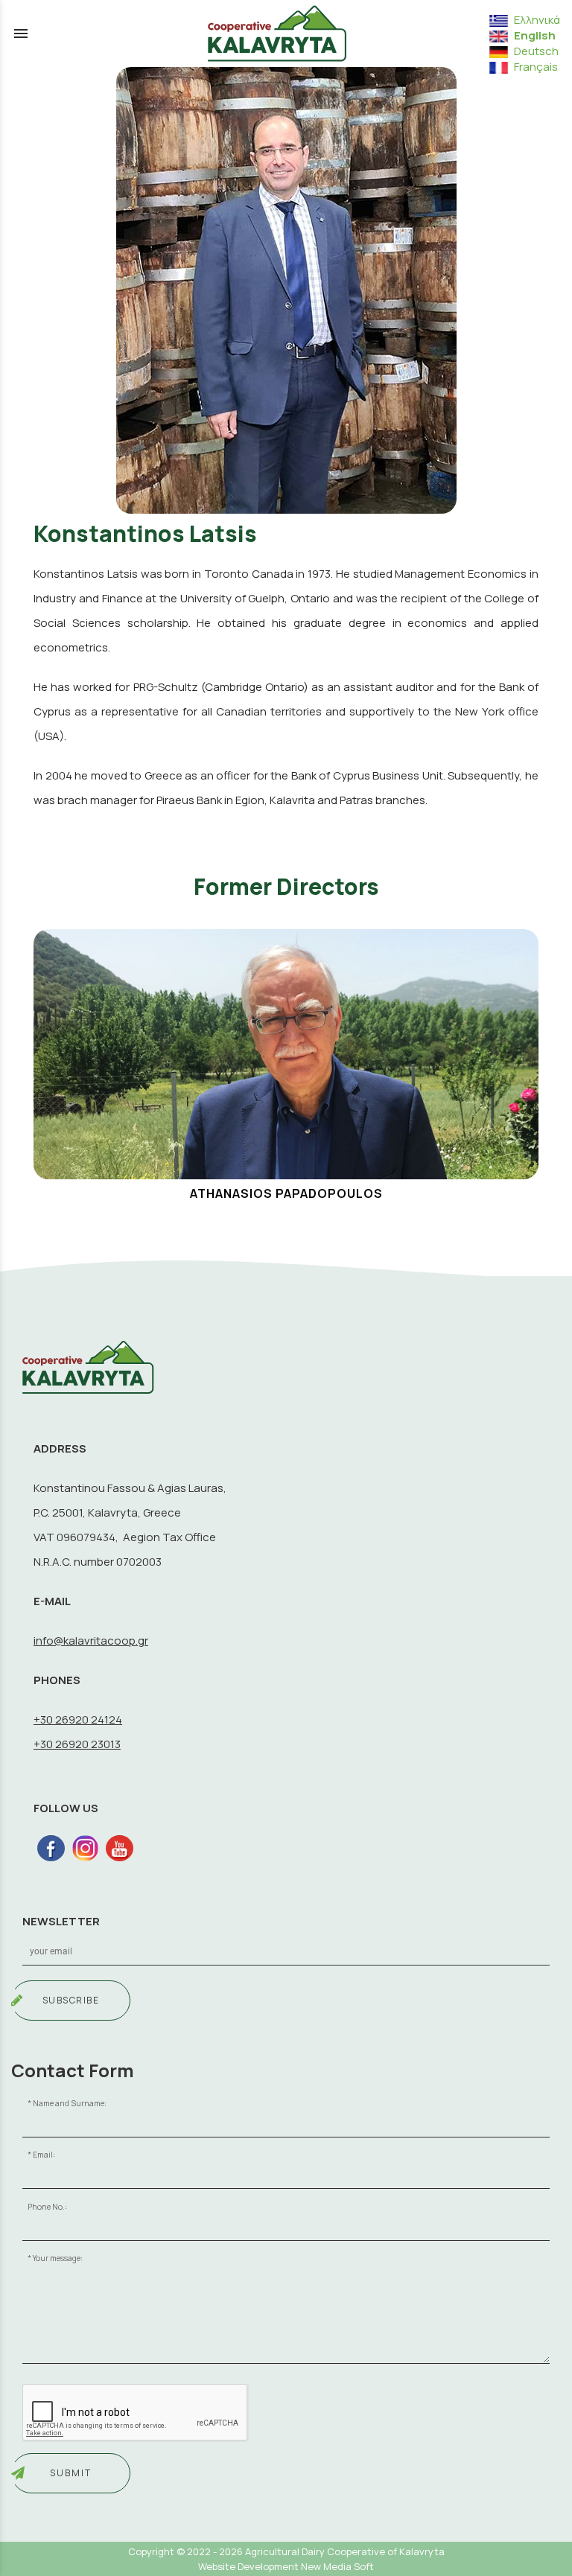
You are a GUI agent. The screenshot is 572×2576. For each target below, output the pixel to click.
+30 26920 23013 (77, 1744)
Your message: (58, 2258)
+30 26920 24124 (78, 1719)
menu (21, 34)
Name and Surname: (70, 2103)
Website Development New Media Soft (286, 2566)
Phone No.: (47, 2207)
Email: (44, 2155)
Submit (71, 2473)
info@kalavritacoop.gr (91, 1641)
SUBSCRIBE (71, 2000)
